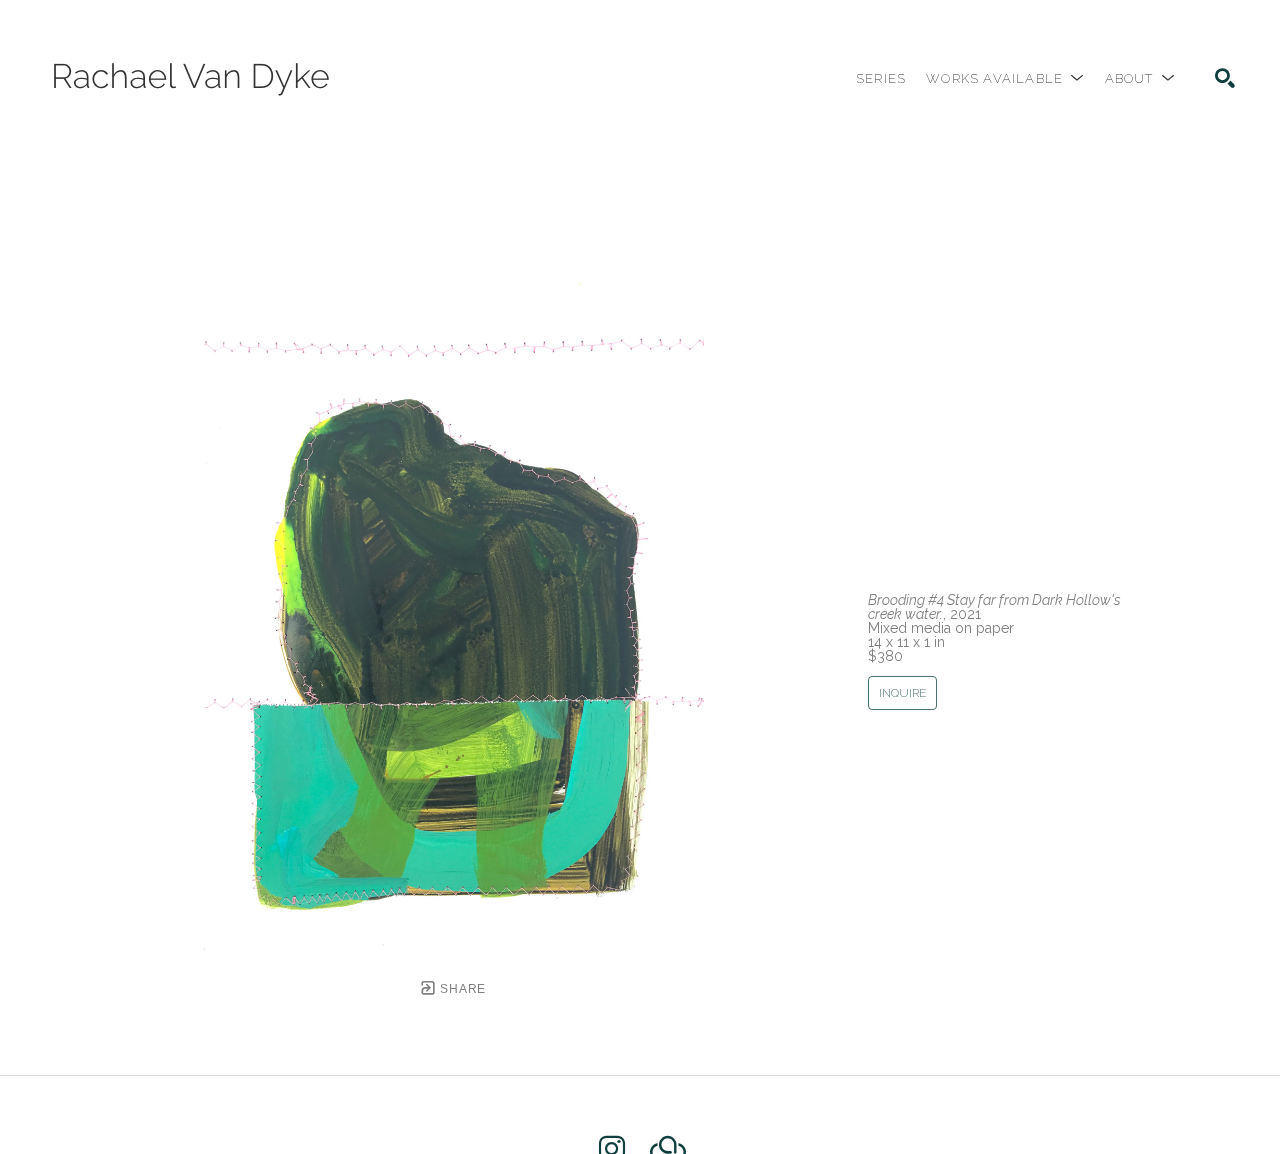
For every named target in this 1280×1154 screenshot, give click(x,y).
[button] (1005, 78)
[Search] (1225, 78)
